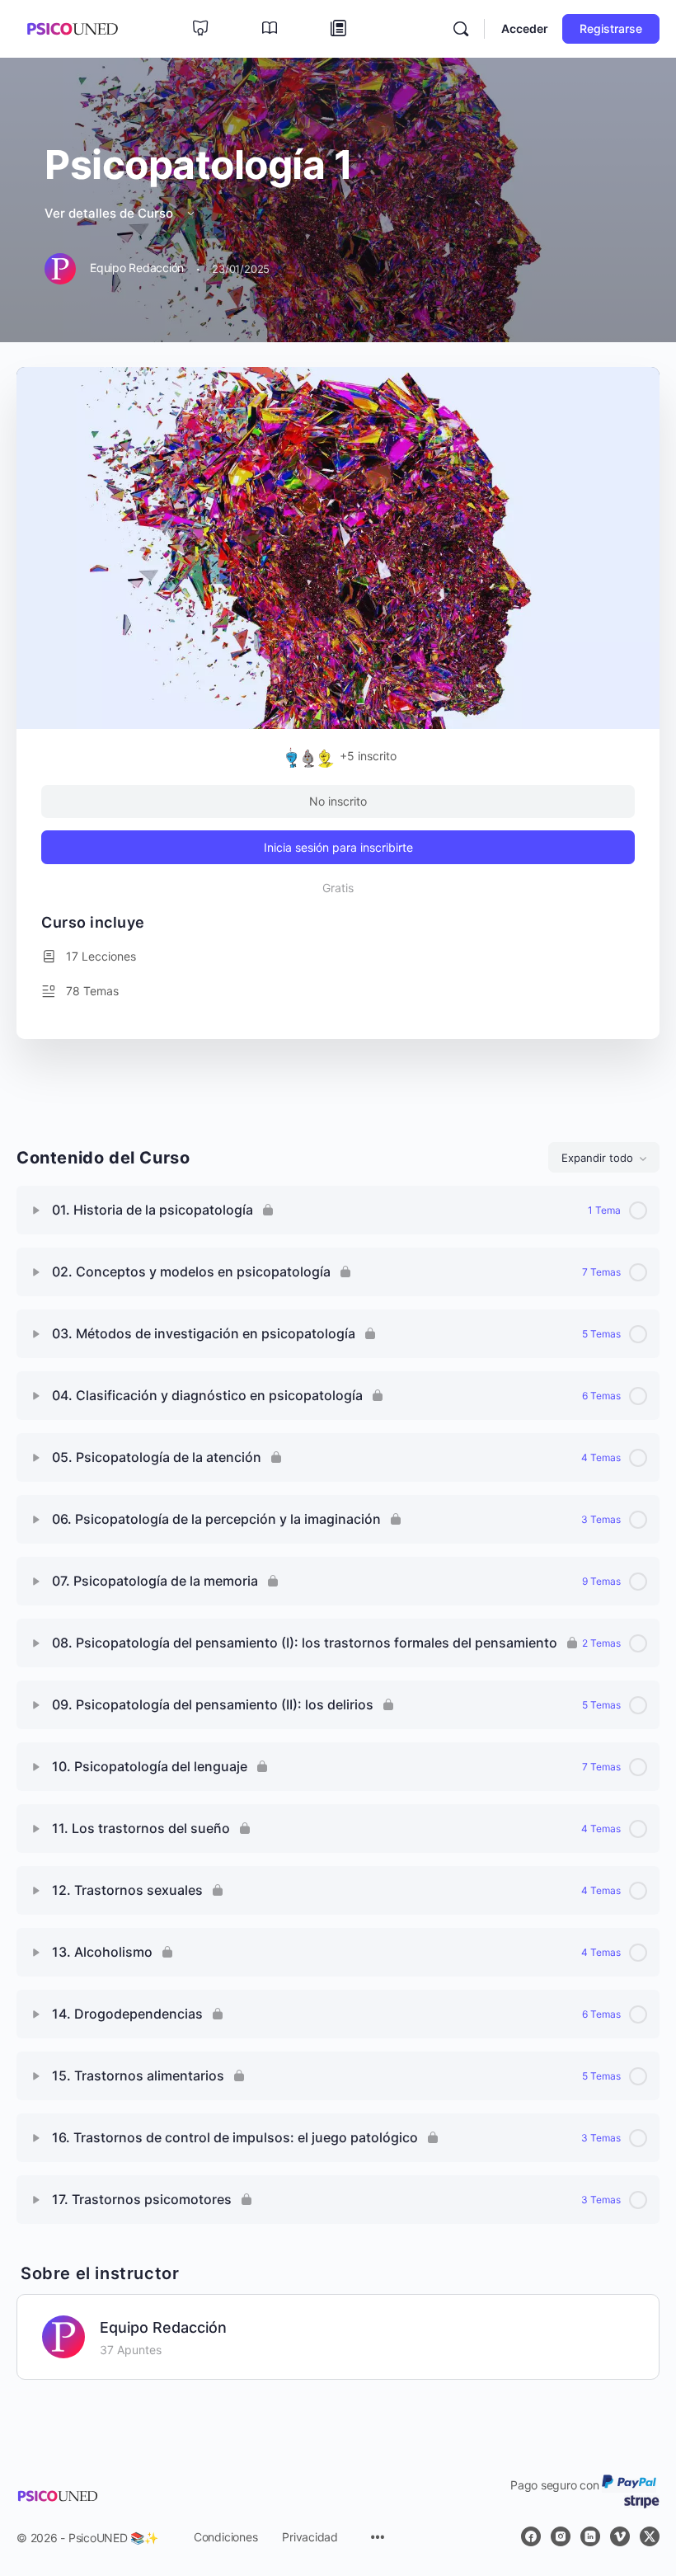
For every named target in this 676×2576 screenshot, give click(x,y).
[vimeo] (620, 2536)
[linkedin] (590, 2536)
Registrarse (611, 28)
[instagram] (561, 2536)
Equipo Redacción (163, 2327)
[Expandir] (36, 1210)
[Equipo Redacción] (63, 2336)
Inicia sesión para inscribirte (338, 847)
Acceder (525, 28)
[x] (650, 2536)
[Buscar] (461, 29)
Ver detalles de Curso (110, 213)
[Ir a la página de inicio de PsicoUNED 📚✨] (72, 28)
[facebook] (531, 2536)
